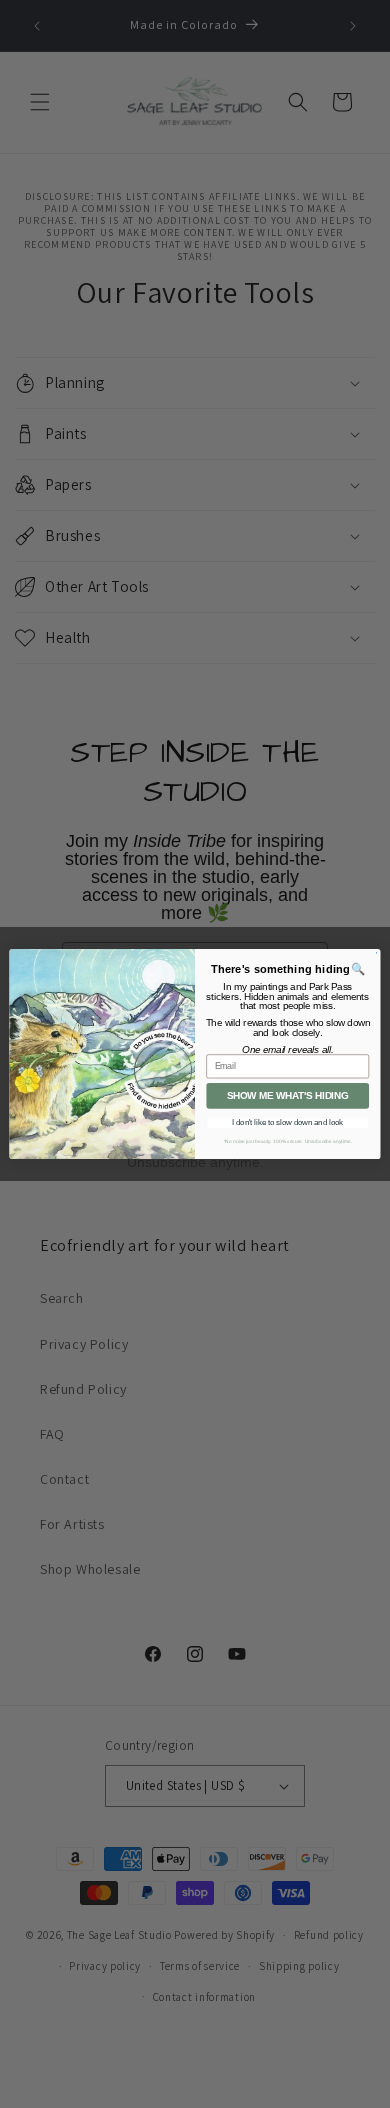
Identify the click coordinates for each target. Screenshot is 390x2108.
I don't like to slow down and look (287, 1123)
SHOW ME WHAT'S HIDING (288, 1096)
